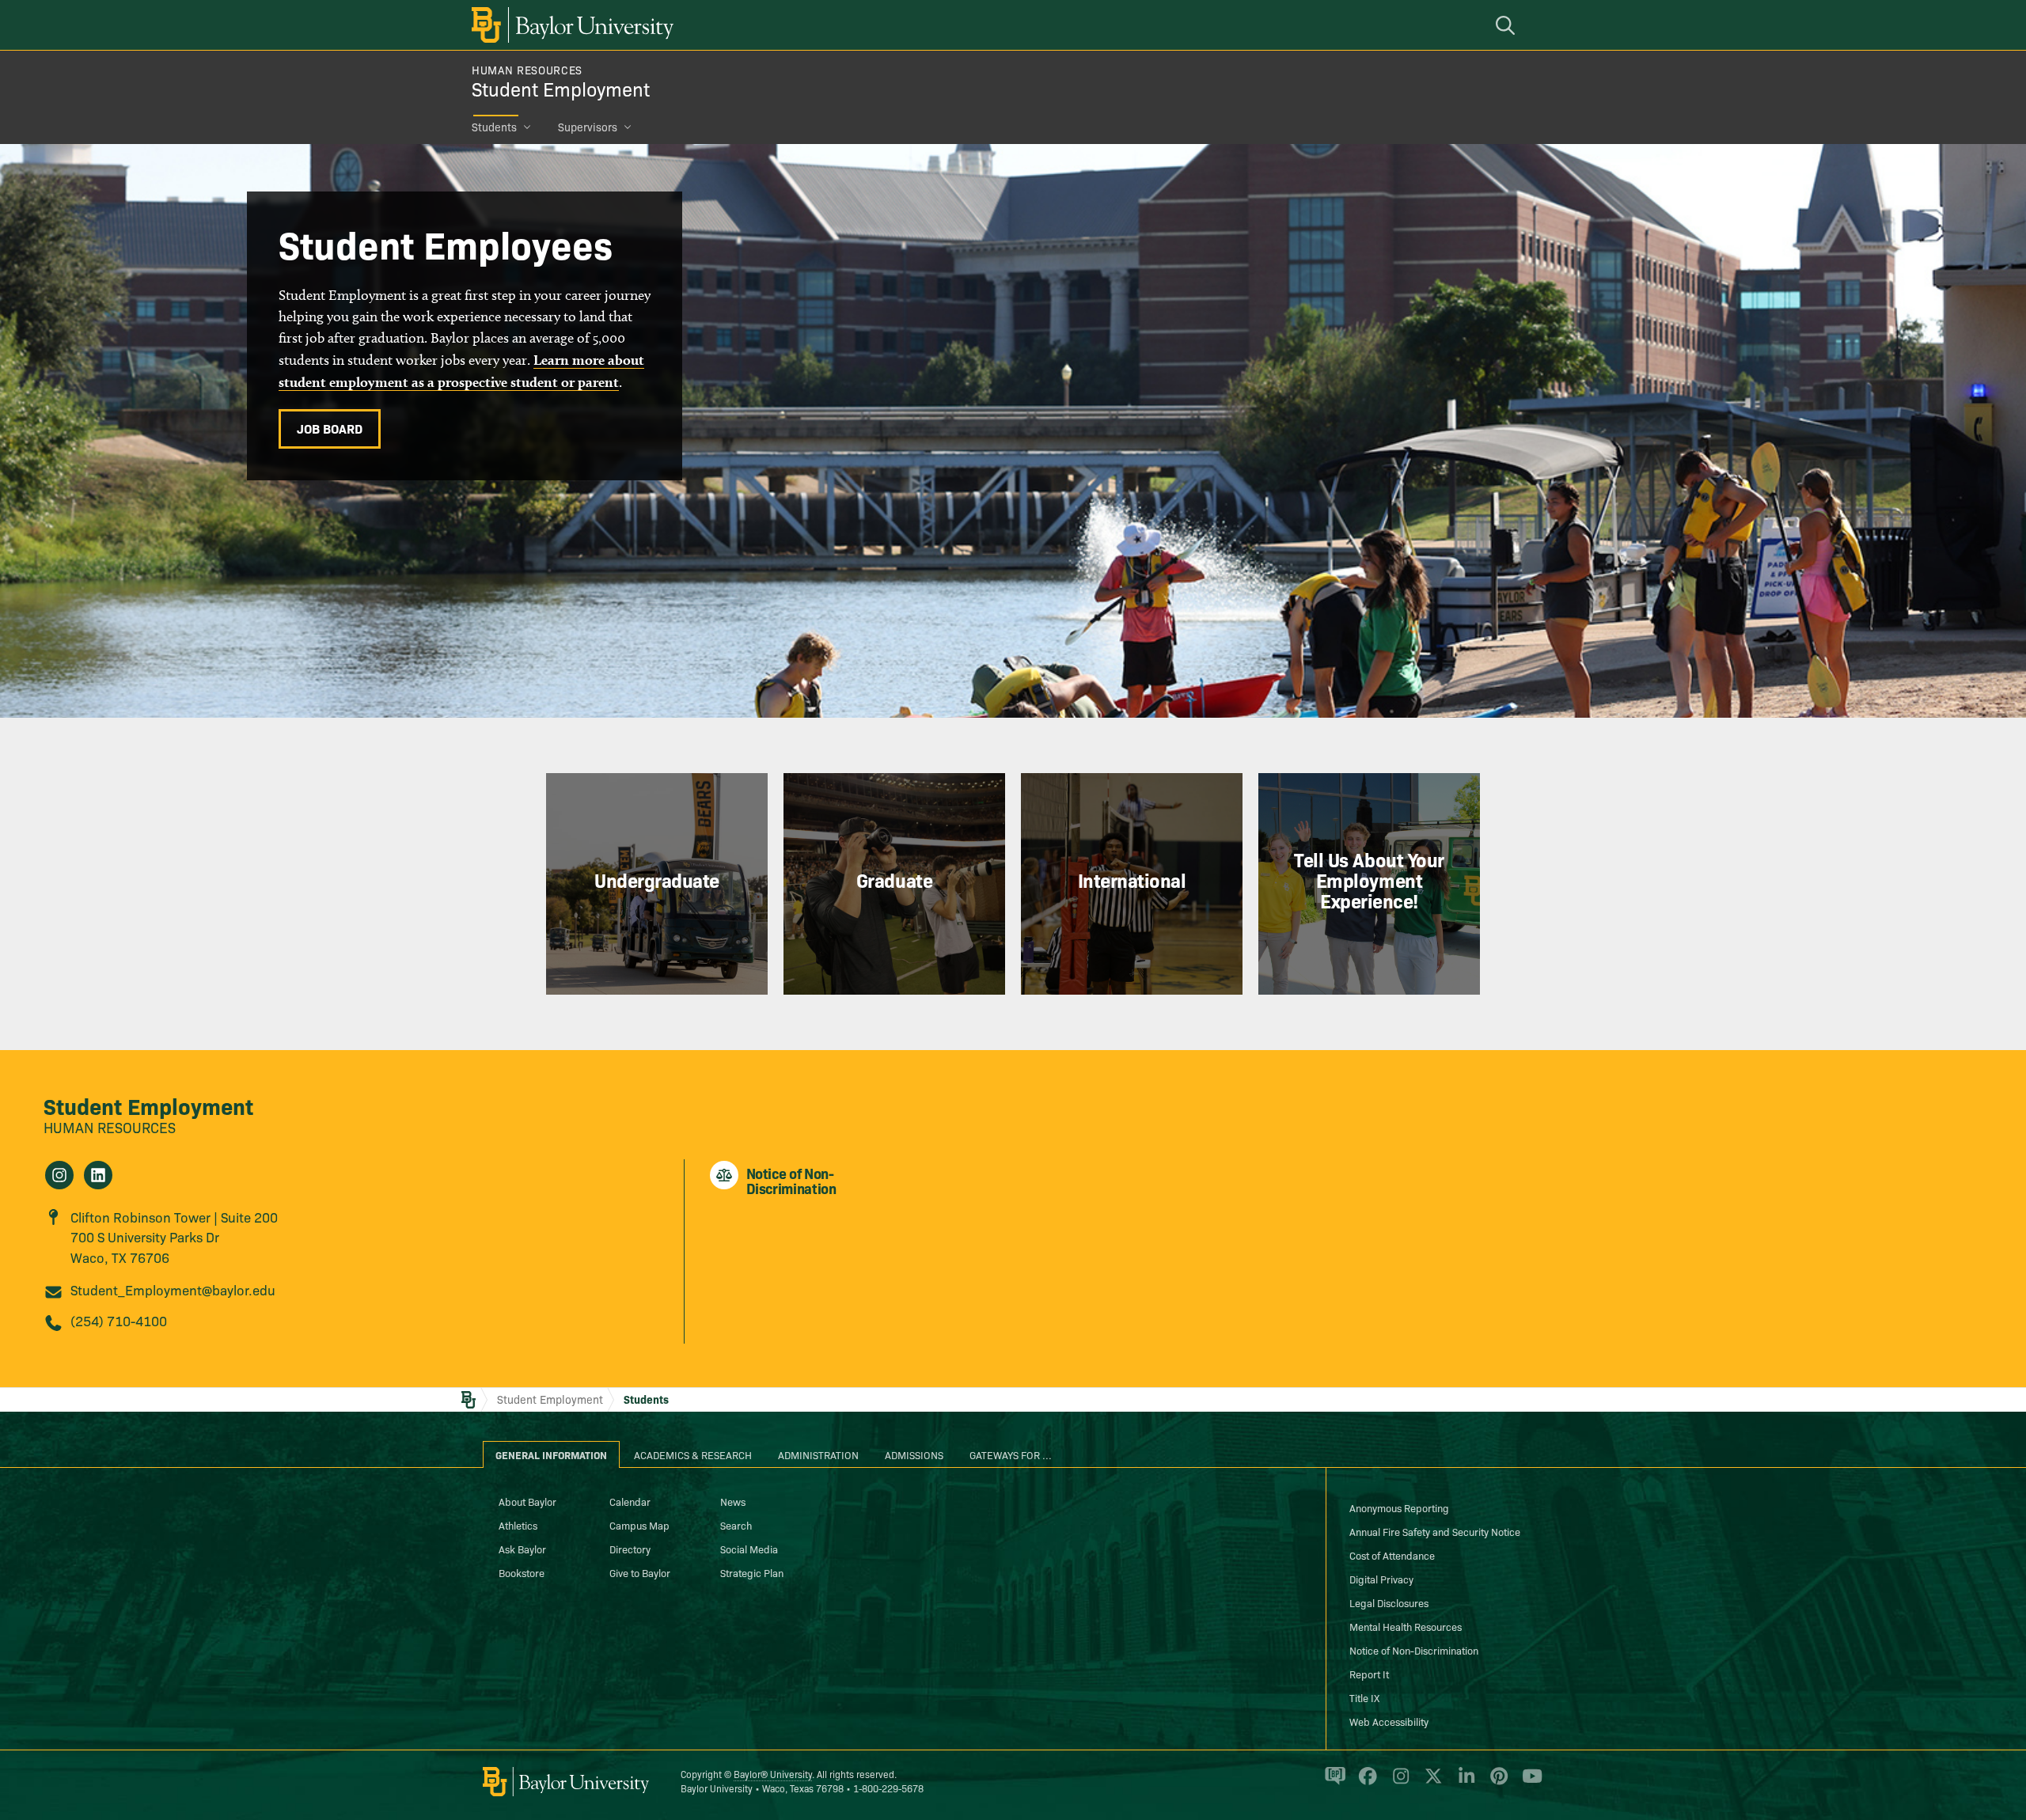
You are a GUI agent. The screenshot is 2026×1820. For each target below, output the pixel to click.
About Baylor (527, 1501)
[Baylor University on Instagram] (1398, 1783)
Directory (630, 1549)
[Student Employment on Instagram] (59, 1175)
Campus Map (639, 1525)
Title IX (1364, 1697)
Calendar (630, 1501)
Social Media (749, 1549)
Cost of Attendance (1392, 1555)
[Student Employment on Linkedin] (98, 1175)
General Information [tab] (551, 1454)
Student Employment (561, 88)
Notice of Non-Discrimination (1414, 1650)
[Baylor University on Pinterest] (1496, 1783)
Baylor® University (773, 1774)
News (733, 1501)
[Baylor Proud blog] (1332, 1783)
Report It (1369, 1674)
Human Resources (527, 70)
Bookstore (522, 1572)
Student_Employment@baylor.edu (173, 1289)
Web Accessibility (1389, 1721)
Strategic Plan (752, 1572)
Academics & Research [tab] (693, 1454)
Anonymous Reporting (1399, 1507)
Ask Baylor (522, 1549)
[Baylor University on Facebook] (1365, 1783)
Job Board (330, 428)
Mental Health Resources (1406, 1626)
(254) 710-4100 (119, 1320)
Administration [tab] (818, 1454)
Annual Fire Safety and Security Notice (1435, 1531)
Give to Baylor (640, 1572)
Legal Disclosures (1389, 1602)
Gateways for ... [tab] (1011, 1454)
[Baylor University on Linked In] (1464, 1783)
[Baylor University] (570, 25)
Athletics (518, 1525)
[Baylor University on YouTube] (1528, 1783)
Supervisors (588, 127)
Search (736, 1525)
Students (494, 127)
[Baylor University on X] (1430, 1783)
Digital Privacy (1381, 1579)
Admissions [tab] (914, 1454)
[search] (1508, 25)
